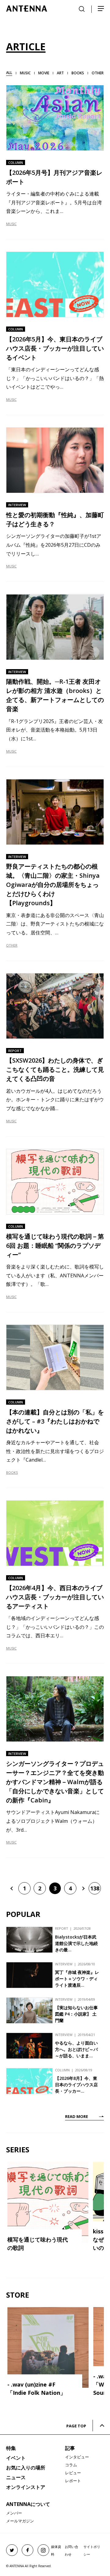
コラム (71, 2465)
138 (95, 1888)
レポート (73, 2481)
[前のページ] (12, 1888)
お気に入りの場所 (26, 2468)
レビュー (73, 2473)
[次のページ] (82, 1888)
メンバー (14, 2513)
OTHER (12, 945)
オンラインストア (26, 2487)
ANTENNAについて (28, 2504)
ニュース (16, 2477)
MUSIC (11, 224)
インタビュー (77, 2457)
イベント (16, 2458)
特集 (11, 2448)
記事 (70, 2448)
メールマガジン (20, 2521)
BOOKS (12, 1472)
